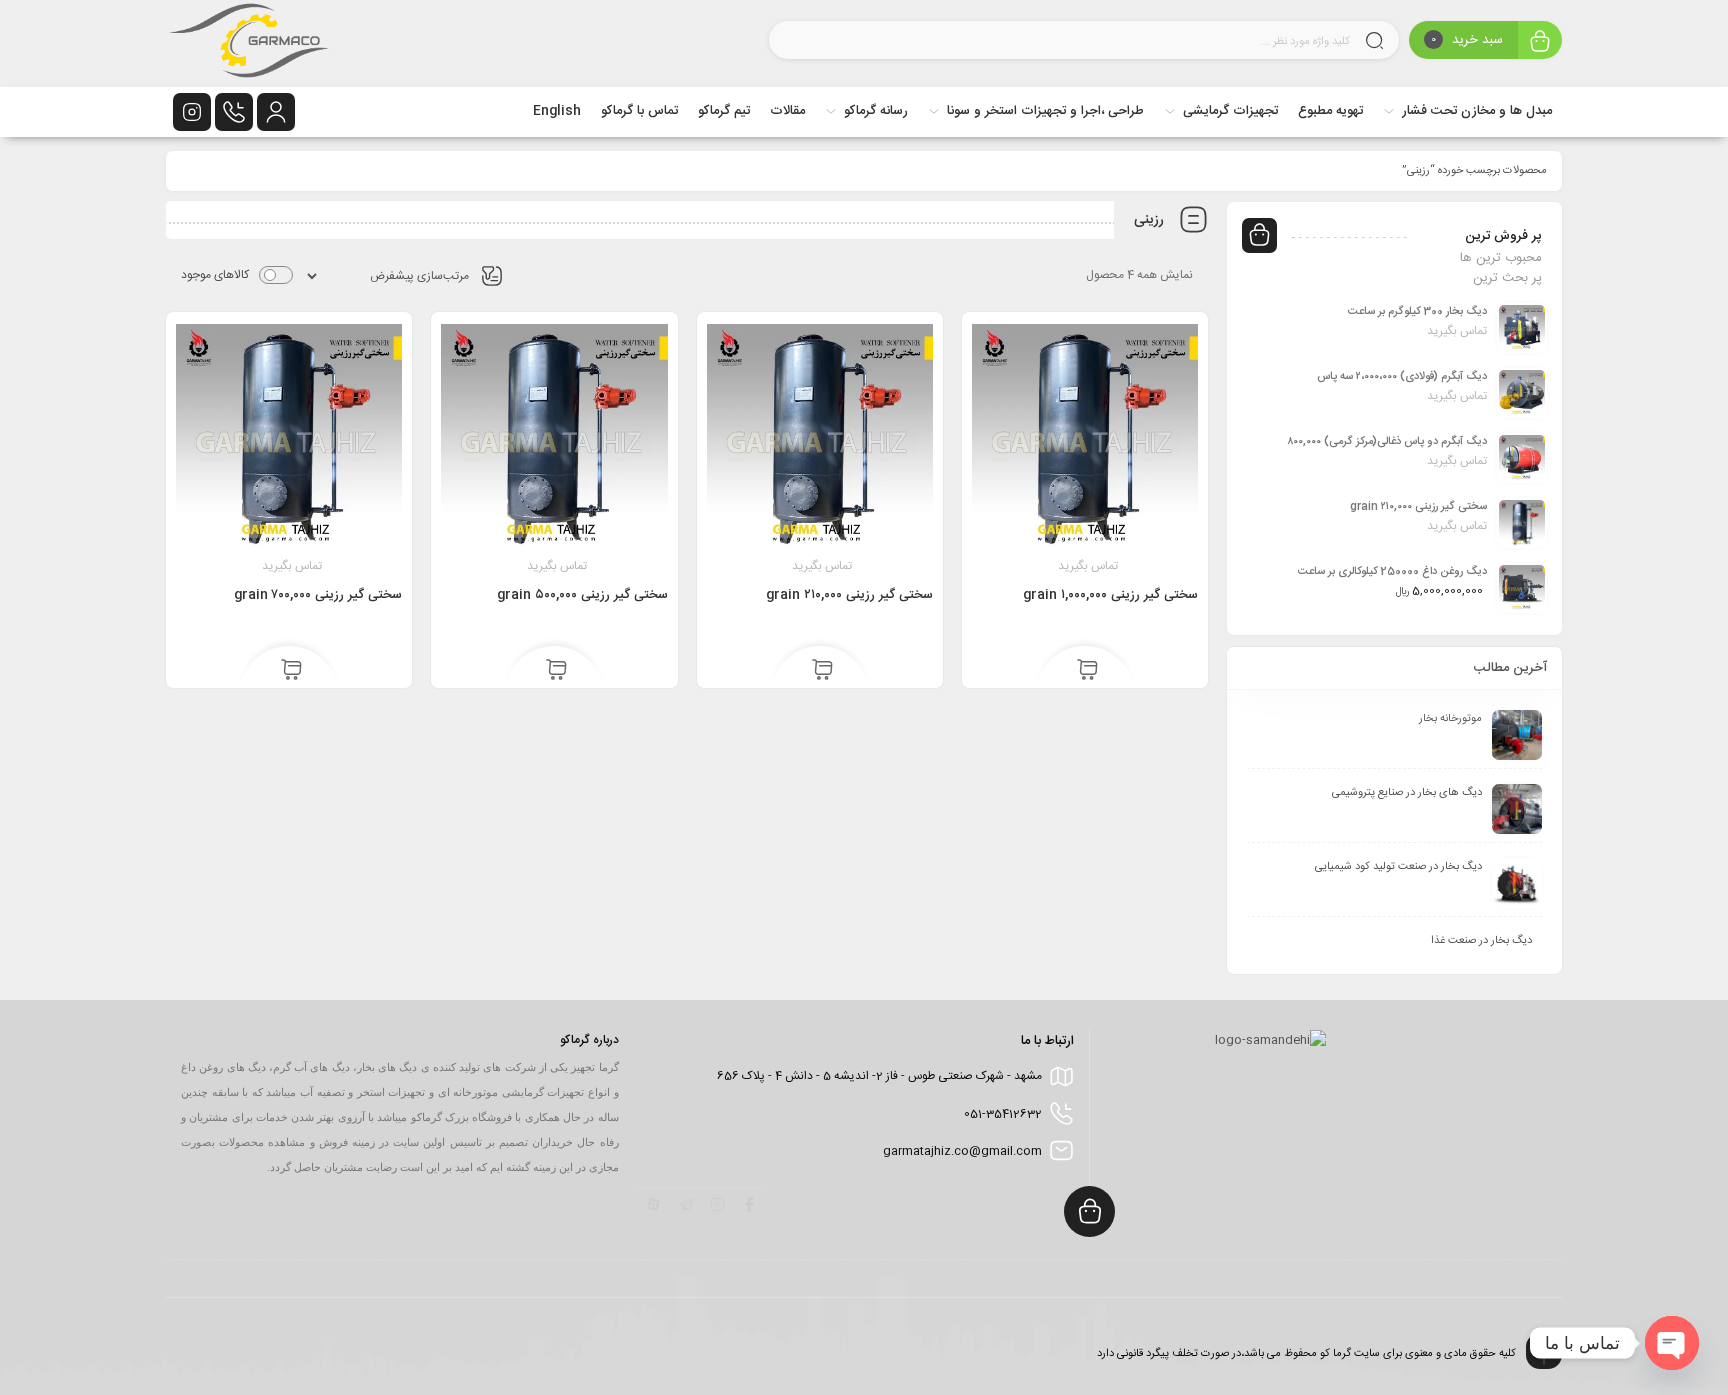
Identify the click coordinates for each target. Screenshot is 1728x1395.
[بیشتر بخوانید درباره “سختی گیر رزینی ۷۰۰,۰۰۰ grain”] (291, 671)
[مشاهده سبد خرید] (1540, 42)
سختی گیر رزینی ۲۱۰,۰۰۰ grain (849, 595)
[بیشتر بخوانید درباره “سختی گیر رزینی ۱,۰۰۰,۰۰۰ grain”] (1087, 671)
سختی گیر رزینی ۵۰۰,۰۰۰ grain (582, 595)
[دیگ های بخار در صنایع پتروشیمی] (1517, 809)
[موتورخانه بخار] (1517, 735)
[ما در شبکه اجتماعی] (192, 112)
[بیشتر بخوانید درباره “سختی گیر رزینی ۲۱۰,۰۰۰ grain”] (822, 671)
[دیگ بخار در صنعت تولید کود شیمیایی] (1517, 883)
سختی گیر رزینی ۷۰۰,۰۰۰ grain (318, 595)
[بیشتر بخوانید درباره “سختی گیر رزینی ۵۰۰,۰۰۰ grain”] (556, 671)
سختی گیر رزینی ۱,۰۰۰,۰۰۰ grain (1110, 595)
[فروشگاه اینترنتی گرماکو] (249, 43)
